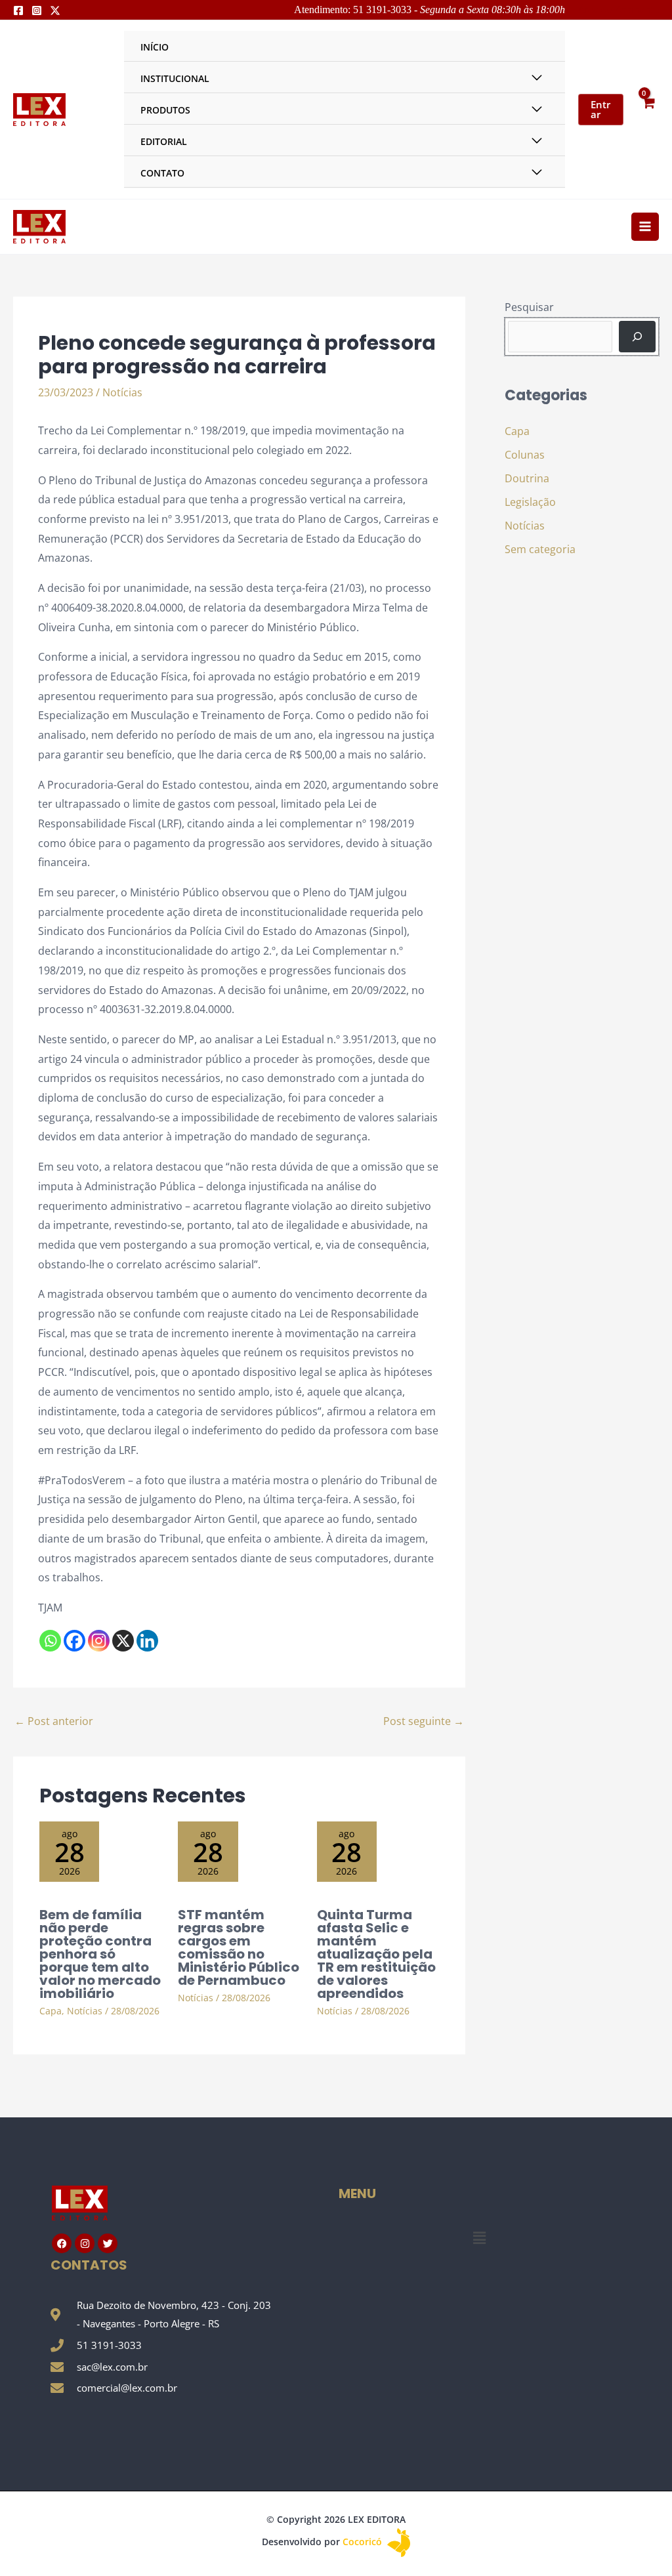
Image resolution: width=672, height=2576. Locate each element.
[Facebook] (18, 10)
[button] (479, 2237)
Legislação (530, 502)
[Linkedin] (147, 1641)
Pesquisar (529, 307)
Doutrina (527, 478)
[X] (123, 1641)
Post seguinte (424, 1721)
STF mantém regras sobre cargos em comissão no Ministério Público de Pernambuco (239, 1947)
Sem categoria (540, 549)
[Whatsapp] (50, 1641)
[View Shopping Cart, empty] (648, 109)
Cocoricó (364, 2542)
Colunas (525, 455)
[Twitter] (55, 10)
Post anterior (54, 1721)
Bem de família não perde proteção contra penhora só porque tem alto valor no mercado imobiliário (100, 1954)
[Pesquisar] (637, 337)
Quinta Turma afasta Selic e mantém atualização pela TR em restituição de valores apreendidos (376, 1954)
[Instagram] (37, 10)
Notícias (122, 392)
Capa (51, 2011)
